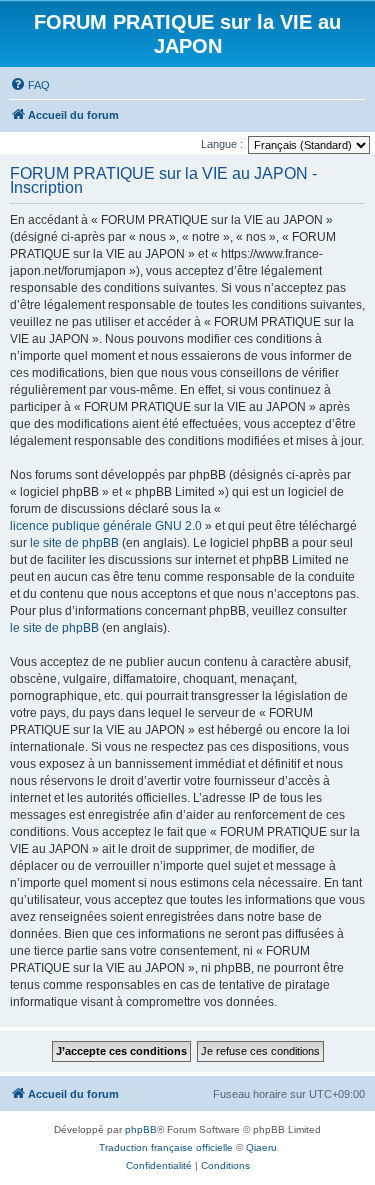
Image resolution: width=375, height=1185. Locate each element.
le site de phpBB (74, 543)
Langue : (222, 144)
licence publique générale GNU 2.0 (106, 526)
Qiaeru (261, 1147)
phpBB (141, 1129)
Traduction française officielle (166, 1147)
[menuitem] (30, 85)
